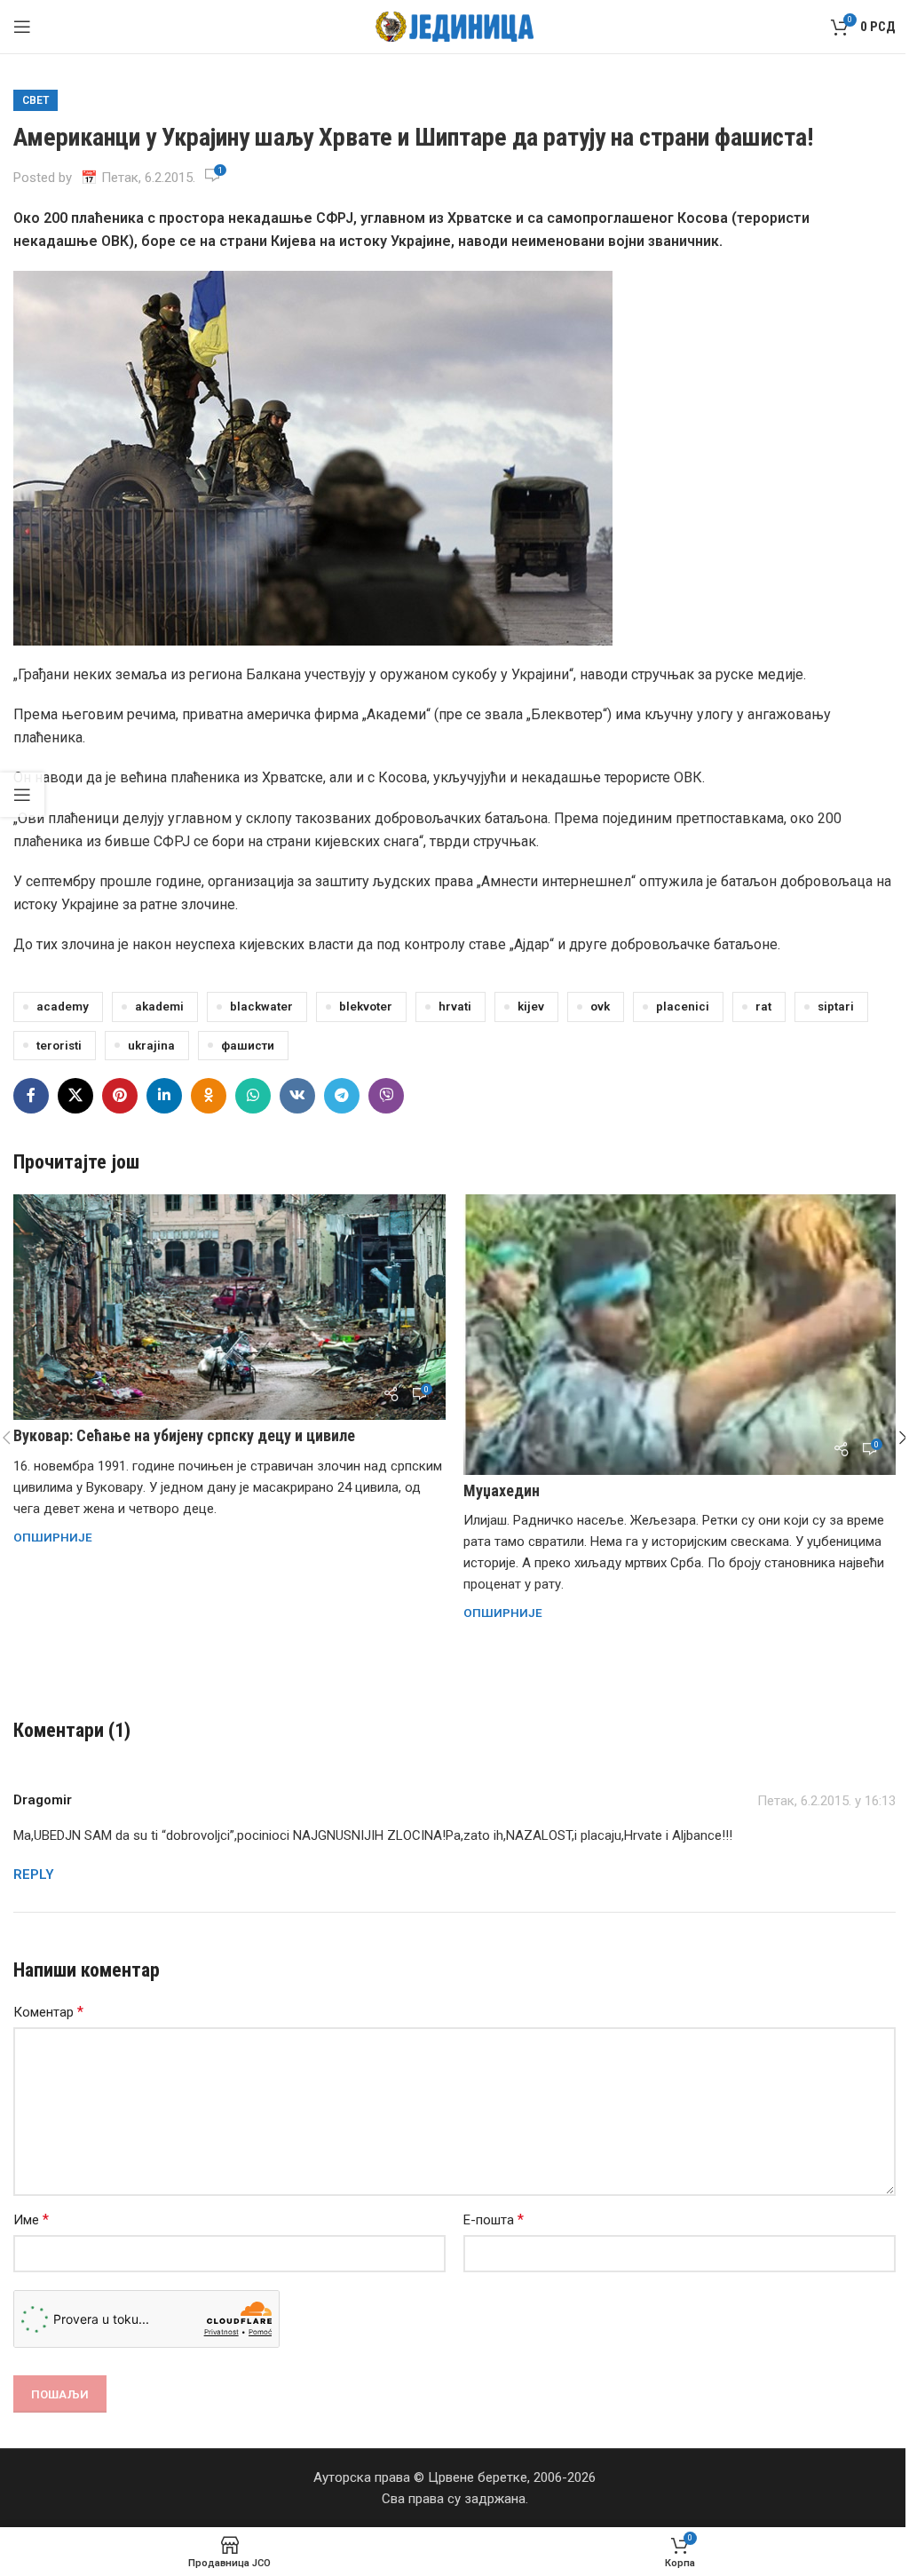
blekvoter (366, 1006)
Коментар (48, 2012)
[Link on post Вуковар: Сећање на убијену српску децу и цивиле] (229, 1307)
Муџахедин (502, 1490)
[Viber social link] (386, 1096)
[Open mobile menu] (22, 27)
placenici (683, 1006)
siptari (836, 1006)
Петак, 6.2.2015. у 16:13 (826, 1801)
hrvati (455, 1006)
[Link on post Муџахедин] (680, 1335)
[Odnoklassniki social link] (209, 1096)
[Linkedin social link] (164, 1096)
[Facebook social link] (31, 1096)
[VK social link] (297, 1096)
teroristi (59, 1045)
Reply (34, 1875)
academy (63, 1006)
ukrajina (151, 1045)
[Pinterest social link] (120, 1096)
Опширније (53, 1537)
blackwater (261, 1006)
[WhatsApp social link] (253, 1096)
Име (31, 2219)
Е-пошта (494, 2219)
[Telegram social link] (342, 1096)
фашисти (248, 1045)
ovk (600, 1006)
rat (763, 1006)
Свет (36, 100)
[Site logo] (455, 26)
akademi (159, 1006)
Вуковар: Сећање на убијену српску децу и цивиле (184, 1435)
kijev (531, 1006)
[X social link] (75, 1096)
